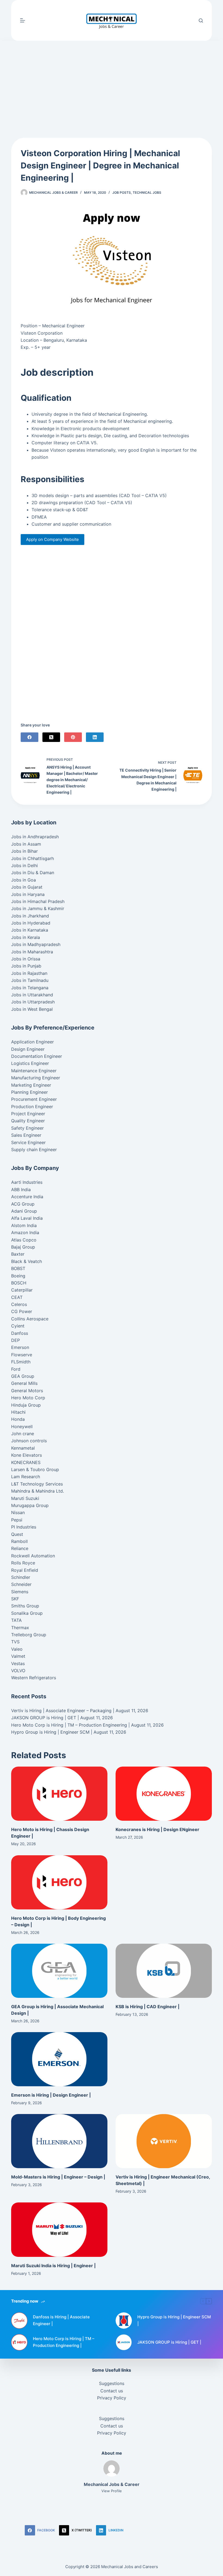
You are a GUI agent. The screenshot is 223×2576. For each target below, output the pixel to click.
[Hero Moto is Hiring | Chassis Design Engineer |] (59, 1794)
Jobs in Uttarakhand (32, 995)
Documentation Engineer (37, 1056)
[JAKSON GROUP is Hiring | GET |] (124, 2342)
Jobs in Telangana (30, 988)
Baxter (18, 1254)
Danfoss (20, 1333)
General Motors (27, 1391)
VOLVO (18, 1671)
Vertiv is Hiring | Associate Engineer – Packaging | (63, 1711)
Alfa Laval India (27, 1218)
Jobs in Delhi (24, 865)
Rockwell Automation (33, 1556)
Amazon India (25, 1232)
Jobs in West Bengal (32, 1009)
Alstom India (24, 1225)
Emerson (20, 1347)
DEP (16, 1340)
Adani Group (24, 1211)
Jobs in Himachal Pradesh (38, 901)
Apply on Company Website (52, 539)
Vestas (18, 1663)
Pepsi (17, 1520)
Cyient (18, 1326)
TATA (16, 1620)
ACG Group (23, 1204)
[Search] (201, 21)
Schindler (21, 1577)
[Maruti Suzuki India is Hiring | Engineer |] (59, 2230)
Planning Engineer (30, 1092)
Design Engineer (28, 1049)
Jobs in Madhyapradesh (36, 944)
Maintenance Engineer (34, 1071)
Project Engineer (28, 1114)
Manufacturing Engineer (36, 1078)
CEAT (17, 1297)
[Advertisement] (112, 81)
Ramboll (19, 1541)
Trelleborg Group (29, 1635)
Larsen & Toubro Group (35, 1469)
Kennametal (23, 1448)
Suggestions (112, 2383)
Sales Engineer (26, 1135)
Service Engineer (28, 1142)
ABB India (21, 1190)
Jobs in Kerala (26, 937)
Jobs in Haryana (28, 894)
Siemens (20, 1592)
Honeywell (22, 1426)
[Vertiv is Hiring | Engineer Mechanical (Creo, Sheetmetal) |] (164, 2141)
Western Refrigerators (34, 1678)
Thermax (20, 1628)
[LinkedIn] (95, 737)
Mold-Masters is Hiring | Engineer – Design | (58, 2177)
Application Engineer (32, 1042)
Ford (16, 1369)
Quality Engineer (28, 1121)
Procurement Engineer (34, 1099)
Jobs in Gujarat (27, 887)
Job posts (122, 192)
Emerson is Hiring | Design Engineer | (51, 2095)
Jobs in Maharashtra (32, 952)
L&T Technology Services (37, 1484)
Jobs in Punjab (26, 966)
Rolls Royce (23, 1563)
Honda (18, 1419)
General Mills (24, 1383)
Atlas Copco (24, 1240)
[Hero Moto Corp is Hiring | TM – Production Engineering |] (19, 2342)
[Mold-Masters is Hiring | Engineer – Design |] (59, 2141)
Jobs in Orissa (26, 959)
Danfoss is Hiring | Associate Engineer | (61, 2320)
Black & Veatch (27, 1261)
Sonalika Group (27, 1613)
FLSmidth (21, 1362)
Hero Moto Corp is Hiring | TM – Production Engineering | (70, 1725)
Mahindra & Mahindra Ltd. (38, 1491)
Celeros (19, 1304)
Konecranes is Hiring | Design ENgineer (157, 1829)
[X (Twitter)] (51, 737)
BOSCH (19, 1283)
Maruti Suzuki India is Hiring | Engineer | (53, 2266)
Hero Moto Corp (28, 1398)
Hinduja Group (26, 1405)
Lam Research (26, 1477)
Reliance (20, 1548)
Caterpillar (22, 1290)
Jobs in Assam (26, 844)
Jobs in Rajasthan (29, 973)
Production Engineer (32, 1107)
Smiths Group (25, 1606)
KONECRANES (26, 1462)
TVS (15, 1642)
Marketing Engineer (31, 1085)
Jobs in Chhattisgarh (32, 858)
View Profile (112, 2491)
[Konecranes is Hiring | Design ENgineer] (164, 1794)
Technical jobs (147, 192)
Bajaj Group (23, 1247)
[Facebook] (30, 737)
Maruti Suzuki (25, 1498)
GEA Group (23, 1376)
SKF (15, 1599)
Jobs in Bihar (24, 851)
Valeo (17, 1649)
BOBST (18, 1268)
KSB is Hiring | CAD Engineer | (148, 2007)
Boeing (18, 1276)
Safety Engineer (27, 1128)
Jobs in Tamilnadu (30, 980)
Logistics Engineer (30, 1063)
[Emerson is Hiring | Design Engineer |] (59, 2059)
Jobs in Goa (24, 880)
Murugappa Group (30, 1505)
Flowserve (22, 1355)
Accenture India (27, 1197)
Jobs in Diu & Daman (33, 873)
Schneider (21, 1584)
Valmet (18, 1656)
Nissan (18, 1512)
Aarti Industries (27, 1182)
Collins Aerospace (30, 1319)
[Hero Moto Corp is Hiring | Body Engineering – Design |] (59, 1882)
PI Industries (24, 1527)
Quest (17, 1534)
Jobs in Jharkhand (30, 916)
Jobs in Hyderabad (31, 923)
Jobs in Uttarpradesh (33, 1002)
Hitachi (18, 1412)
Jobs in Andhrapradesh (35, 837)
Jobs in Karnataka (30, 930)
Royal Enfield (25, 1570)
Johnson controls (29, 1441)
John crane (23, 1434)
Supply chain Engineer (34, 1150)
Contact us (112, 2391)
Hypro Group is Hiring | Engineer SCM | (52, 1732)
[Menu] (23, 20)
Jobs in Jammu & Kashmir (38, 908)
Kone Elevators (27, 1455)
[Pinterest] (73, 737)
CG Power (22, 1311)
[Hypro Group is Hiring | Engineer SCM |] (124, 2321)
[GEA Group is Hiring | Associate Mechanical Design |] (59, 1971)
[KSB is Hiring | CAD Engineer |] (164, 1971)
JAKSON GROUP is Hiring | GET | (45, 1718)
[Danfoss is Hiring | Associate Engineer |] (19, 2321)
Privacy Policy (112, 2398)
